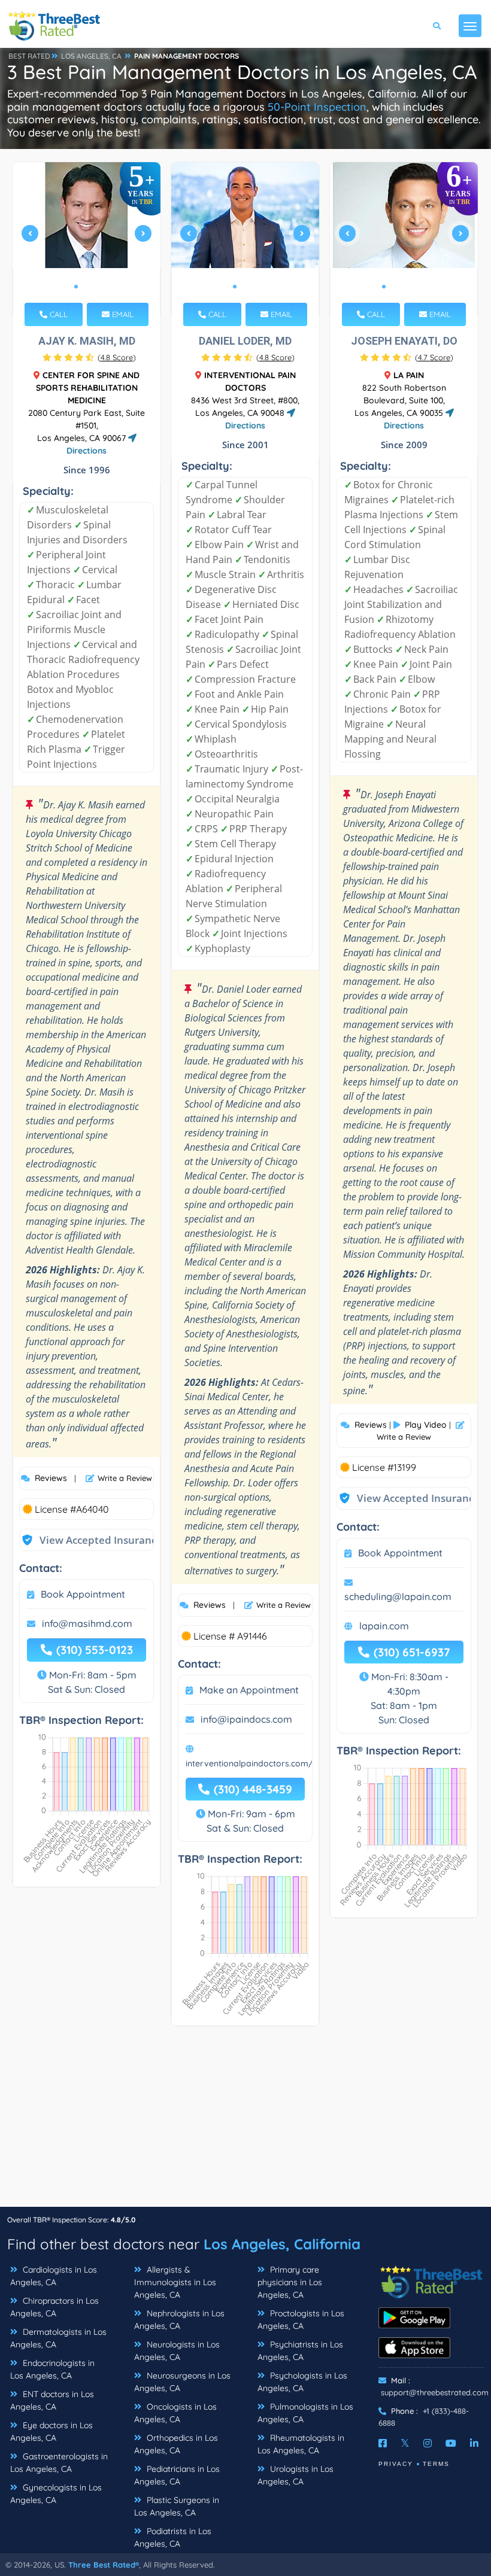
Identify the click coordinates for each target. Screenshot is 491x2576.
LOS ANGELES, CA (91, 56)
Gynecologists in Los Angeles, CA (56, 2494)
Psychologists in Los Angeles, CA (302, 2382)
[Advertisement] (245, 2122)
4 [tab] (413, 287)
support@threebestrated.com (435, 2392)
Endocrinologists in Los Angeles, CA (52, 2369)
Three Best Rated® (104, 2565)
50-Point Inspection (317, 107)
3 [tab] (95, 287)
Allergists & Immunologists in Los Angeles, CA (175, 2282)
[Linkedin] (474, 2443)
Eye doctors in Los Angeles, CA (51, 2431)
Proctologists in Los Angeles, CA (301, 2320)
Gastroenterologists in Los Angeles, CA (59, 2463)
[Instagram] (428, 2443)
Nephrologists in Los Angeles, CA (179, 2320)
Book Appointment (83, 1594)
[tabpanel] (87, 238)
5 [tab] (422, 287)
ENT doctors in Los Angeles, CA (52, 2400)
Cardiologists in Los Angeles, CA (54, 2276)
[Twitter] (405, 2443)
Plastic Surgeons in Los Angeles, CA (177, 2506)
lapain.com (384, 1626)
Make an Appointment (249, 1690)
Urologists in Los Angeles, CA (295, 2475)
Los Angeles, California (282, 2244)
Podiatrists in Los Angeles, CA (173, 2537)
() (117, 357)
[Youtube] (451, 2443)
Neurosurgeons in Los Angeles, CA (182, 2382)
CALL (57, 314)
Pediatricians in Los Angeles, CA (177, 2475)
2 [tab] (86, 287)
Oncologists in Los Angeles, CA (175, 2413)
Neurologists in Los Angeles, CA (177, 2351)
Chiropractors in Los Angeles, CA (54, 2307)
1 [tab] (76, 287)
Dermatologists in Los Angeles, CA (58, 2338)
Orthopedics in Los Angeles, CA (176, 2444)
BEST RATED (29, 56)
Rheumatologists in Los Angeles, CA (301, 2444)
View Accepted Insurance (89, 1540)
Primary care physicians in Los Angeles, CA (290, 2282)
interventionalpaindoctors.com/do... (257, 1763)
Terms (436, 2464)
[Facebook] (383, 2443)
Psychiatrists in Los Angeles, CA (300, 2351)
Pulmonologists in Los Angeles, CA (305, 2413)
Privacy (396, 2464)
